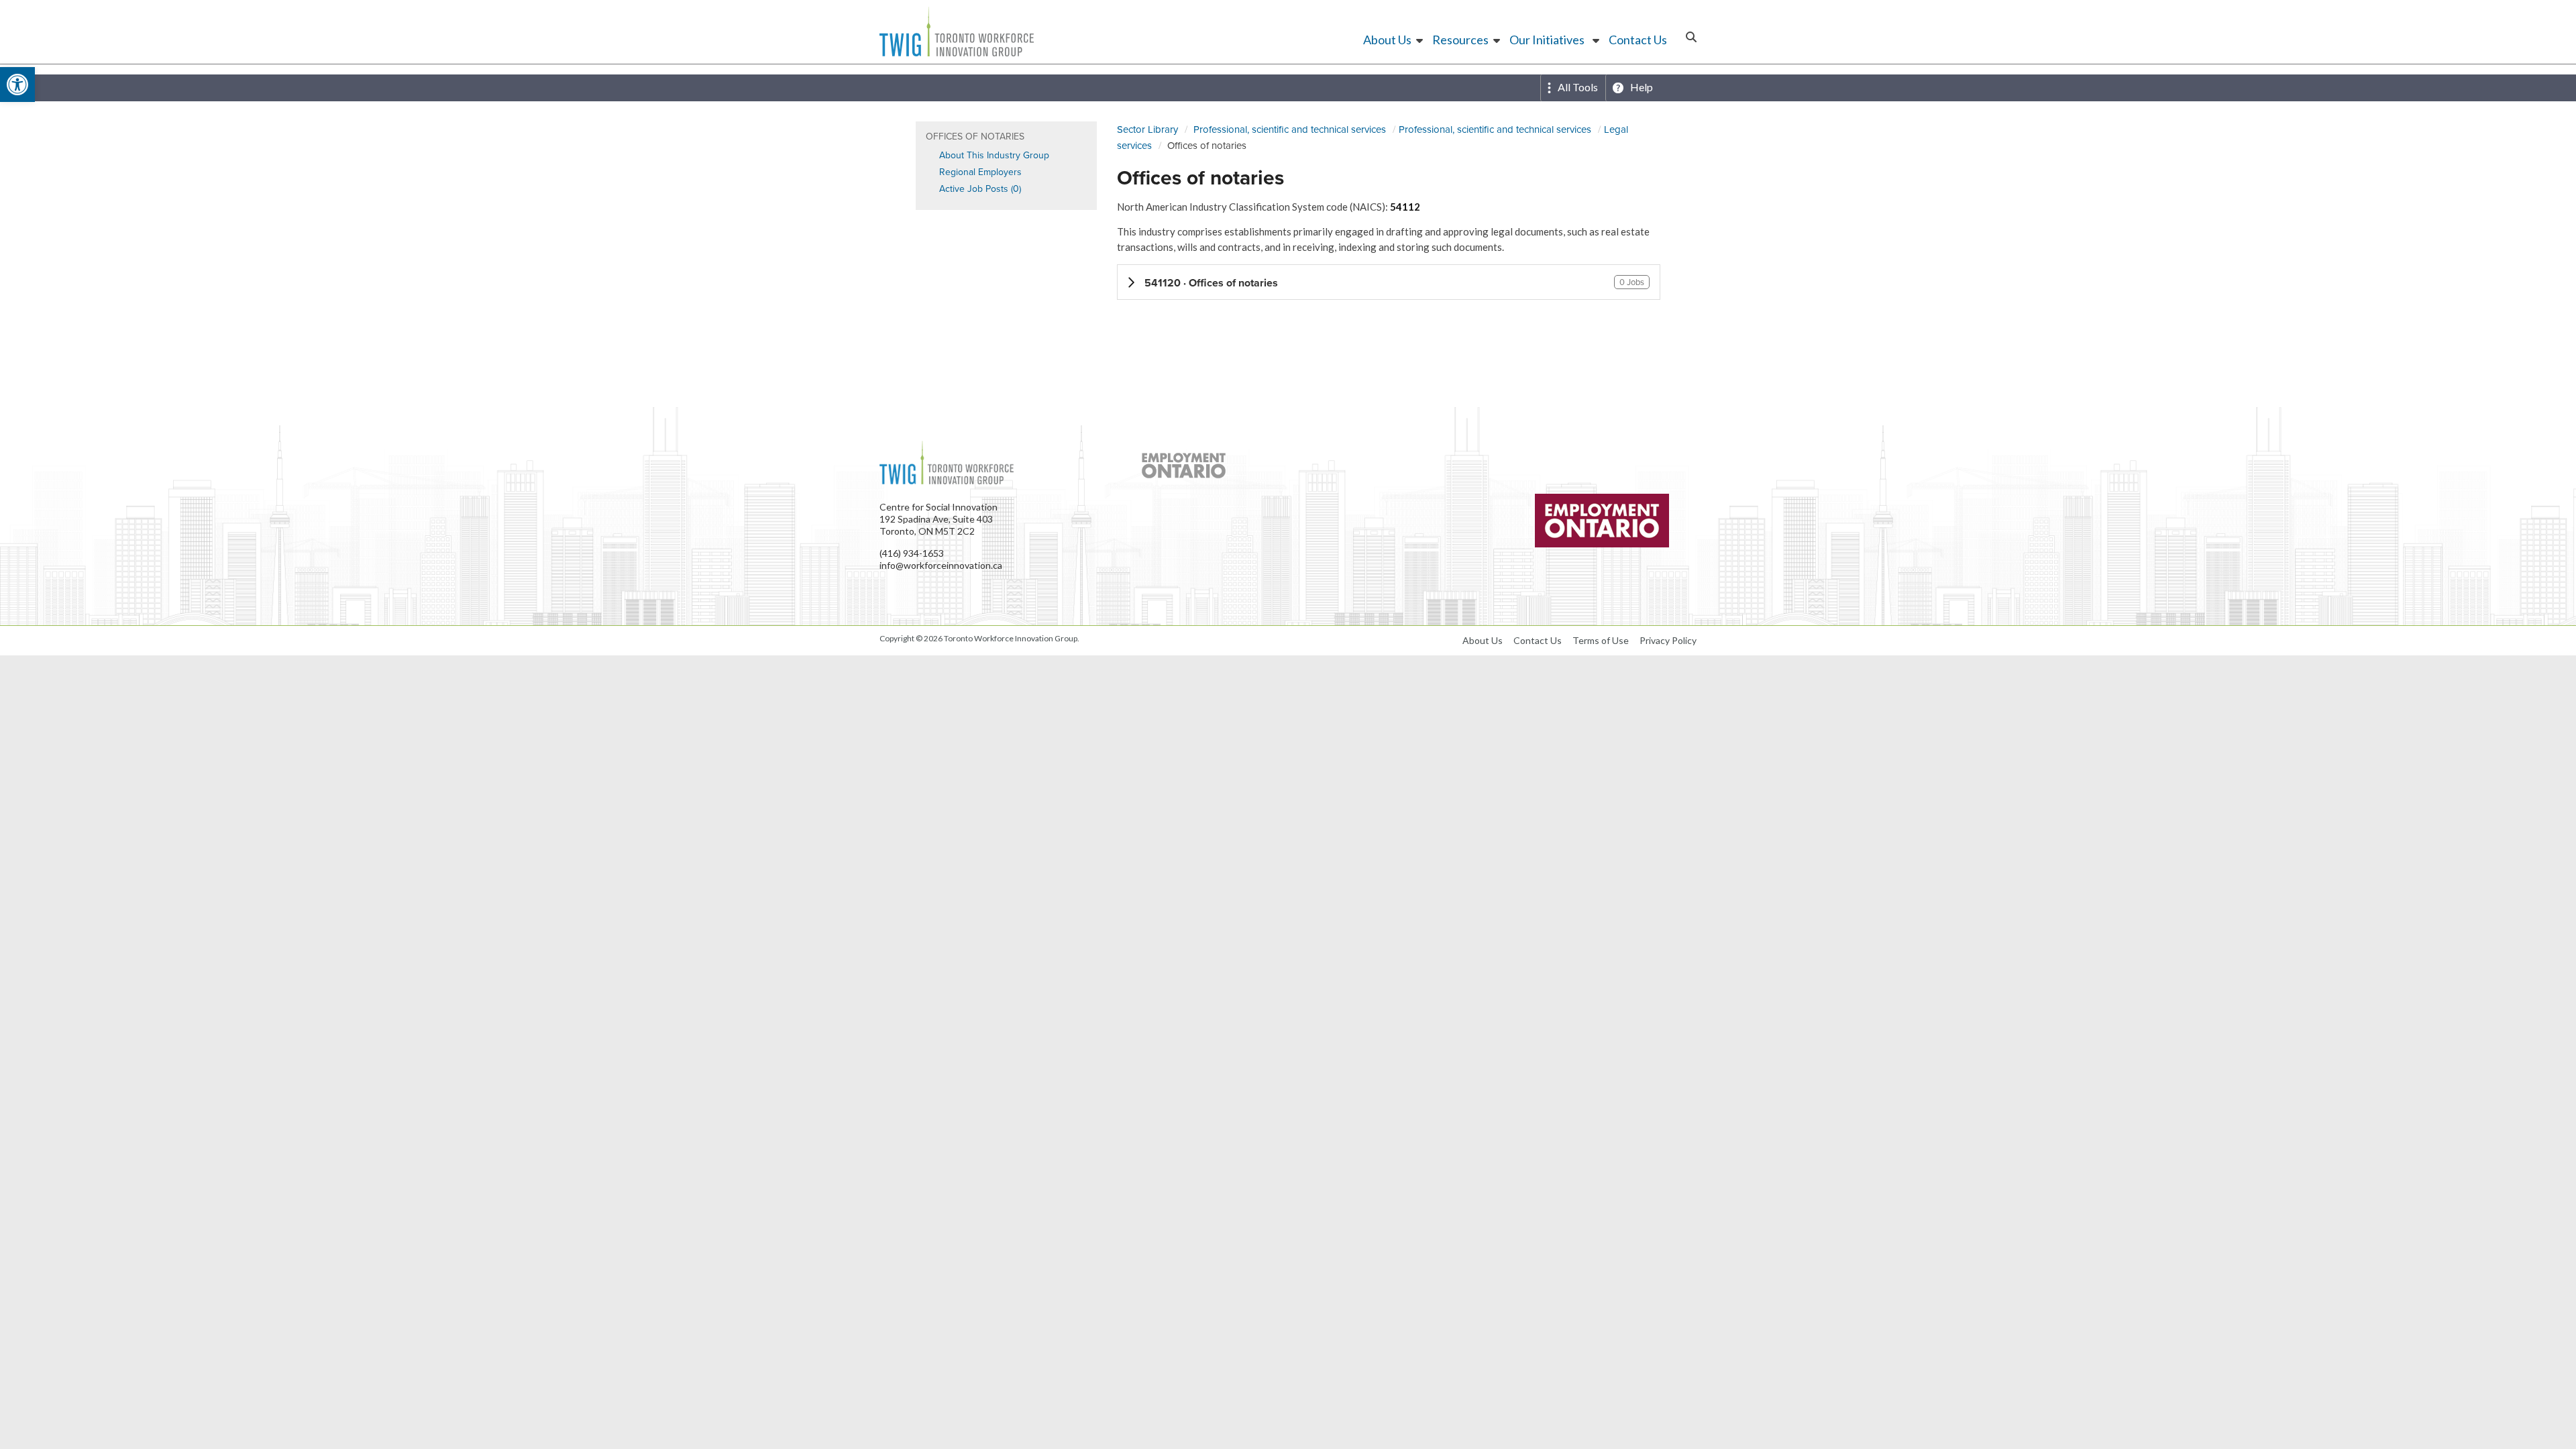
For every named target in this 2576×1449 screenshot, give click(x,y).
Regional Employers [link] (980, 172)
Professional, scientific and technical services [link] (1290, 129)
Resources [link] (1460, 40)
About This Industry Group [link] (994, 155)
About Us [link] (1387, 40)
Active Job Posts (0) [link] (980, 189)
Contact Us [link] (1638, 40)
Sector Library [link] (1147, 129)
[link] (17, 85)
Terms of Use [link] (1601, 640)
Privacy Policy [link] (1668, 640)
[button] (1389, 282)
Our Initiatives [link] (1547, 40)
